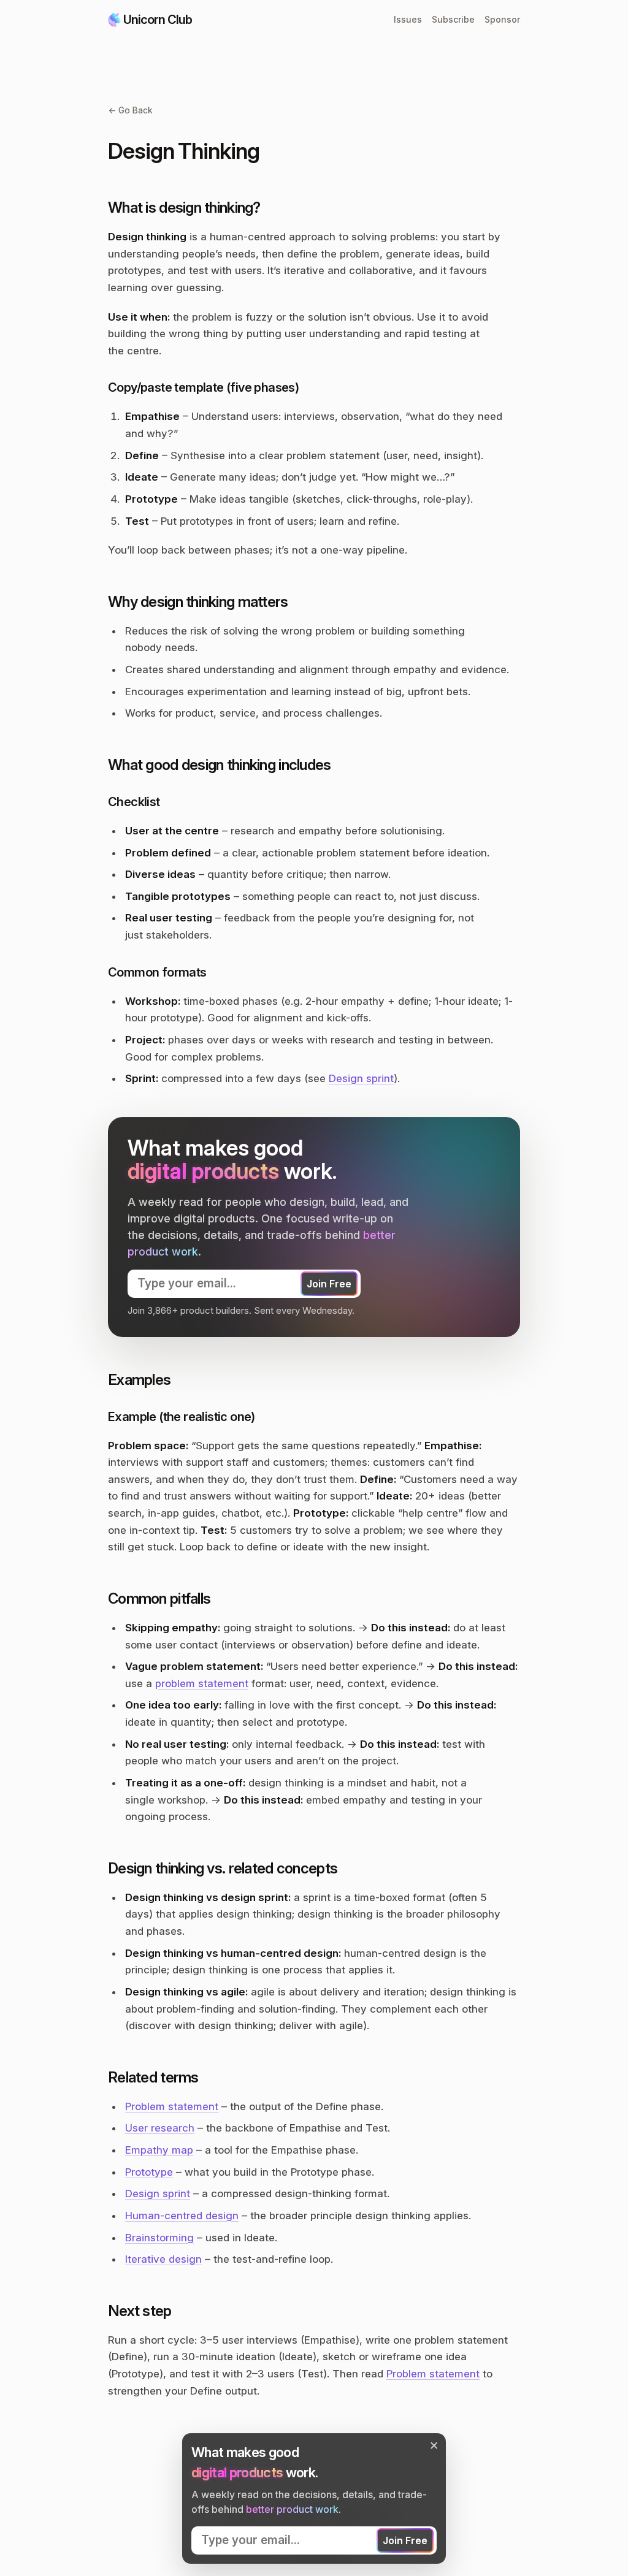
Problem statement (172, 2106)
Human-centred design (182, 2216)
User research (160, 2128)
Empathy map (159, 2150)
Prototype (149, 2172)
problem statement (202, 1683)
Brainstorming (159, 2238)
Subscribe (453, 19)
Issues (408, 19)
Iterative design (163, 2259)
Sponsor (502, 19)
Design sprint (361, 1078)
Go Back (130, 110)
